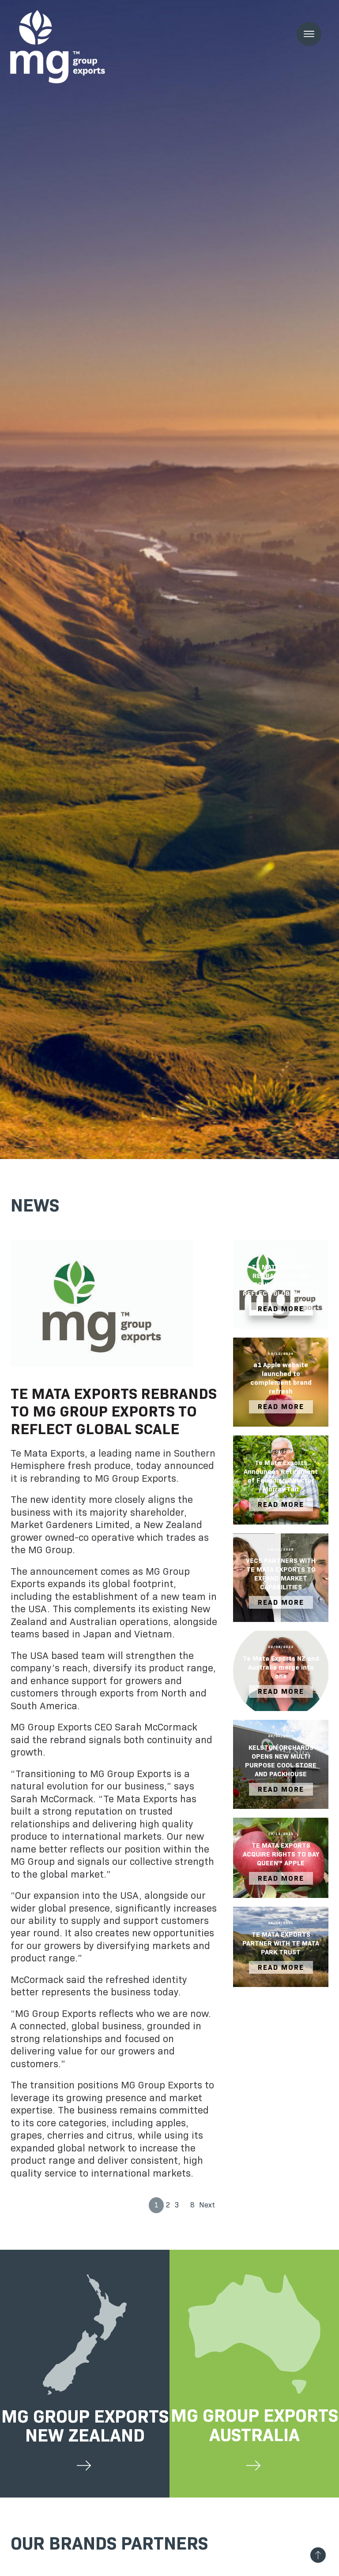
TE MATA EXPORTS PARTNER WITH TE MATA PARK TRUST (281, 1943)
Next (207, 2205)
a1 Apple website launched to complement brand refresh (281, 1378)
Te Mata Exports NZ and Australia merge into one (281, 1667)
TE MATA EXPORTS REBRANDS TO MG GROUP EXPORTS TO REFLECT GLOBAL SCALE (281, 1280)
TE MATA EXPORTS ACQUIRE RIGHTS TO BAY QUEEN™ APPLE (281, 1854)
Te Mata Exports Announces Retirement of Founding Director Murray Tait (281, 1476)
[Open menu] (309, 34)
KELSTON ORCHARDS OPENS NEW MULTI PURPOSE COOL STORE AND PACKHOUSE (281, 1761)
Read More (281, 1309)
